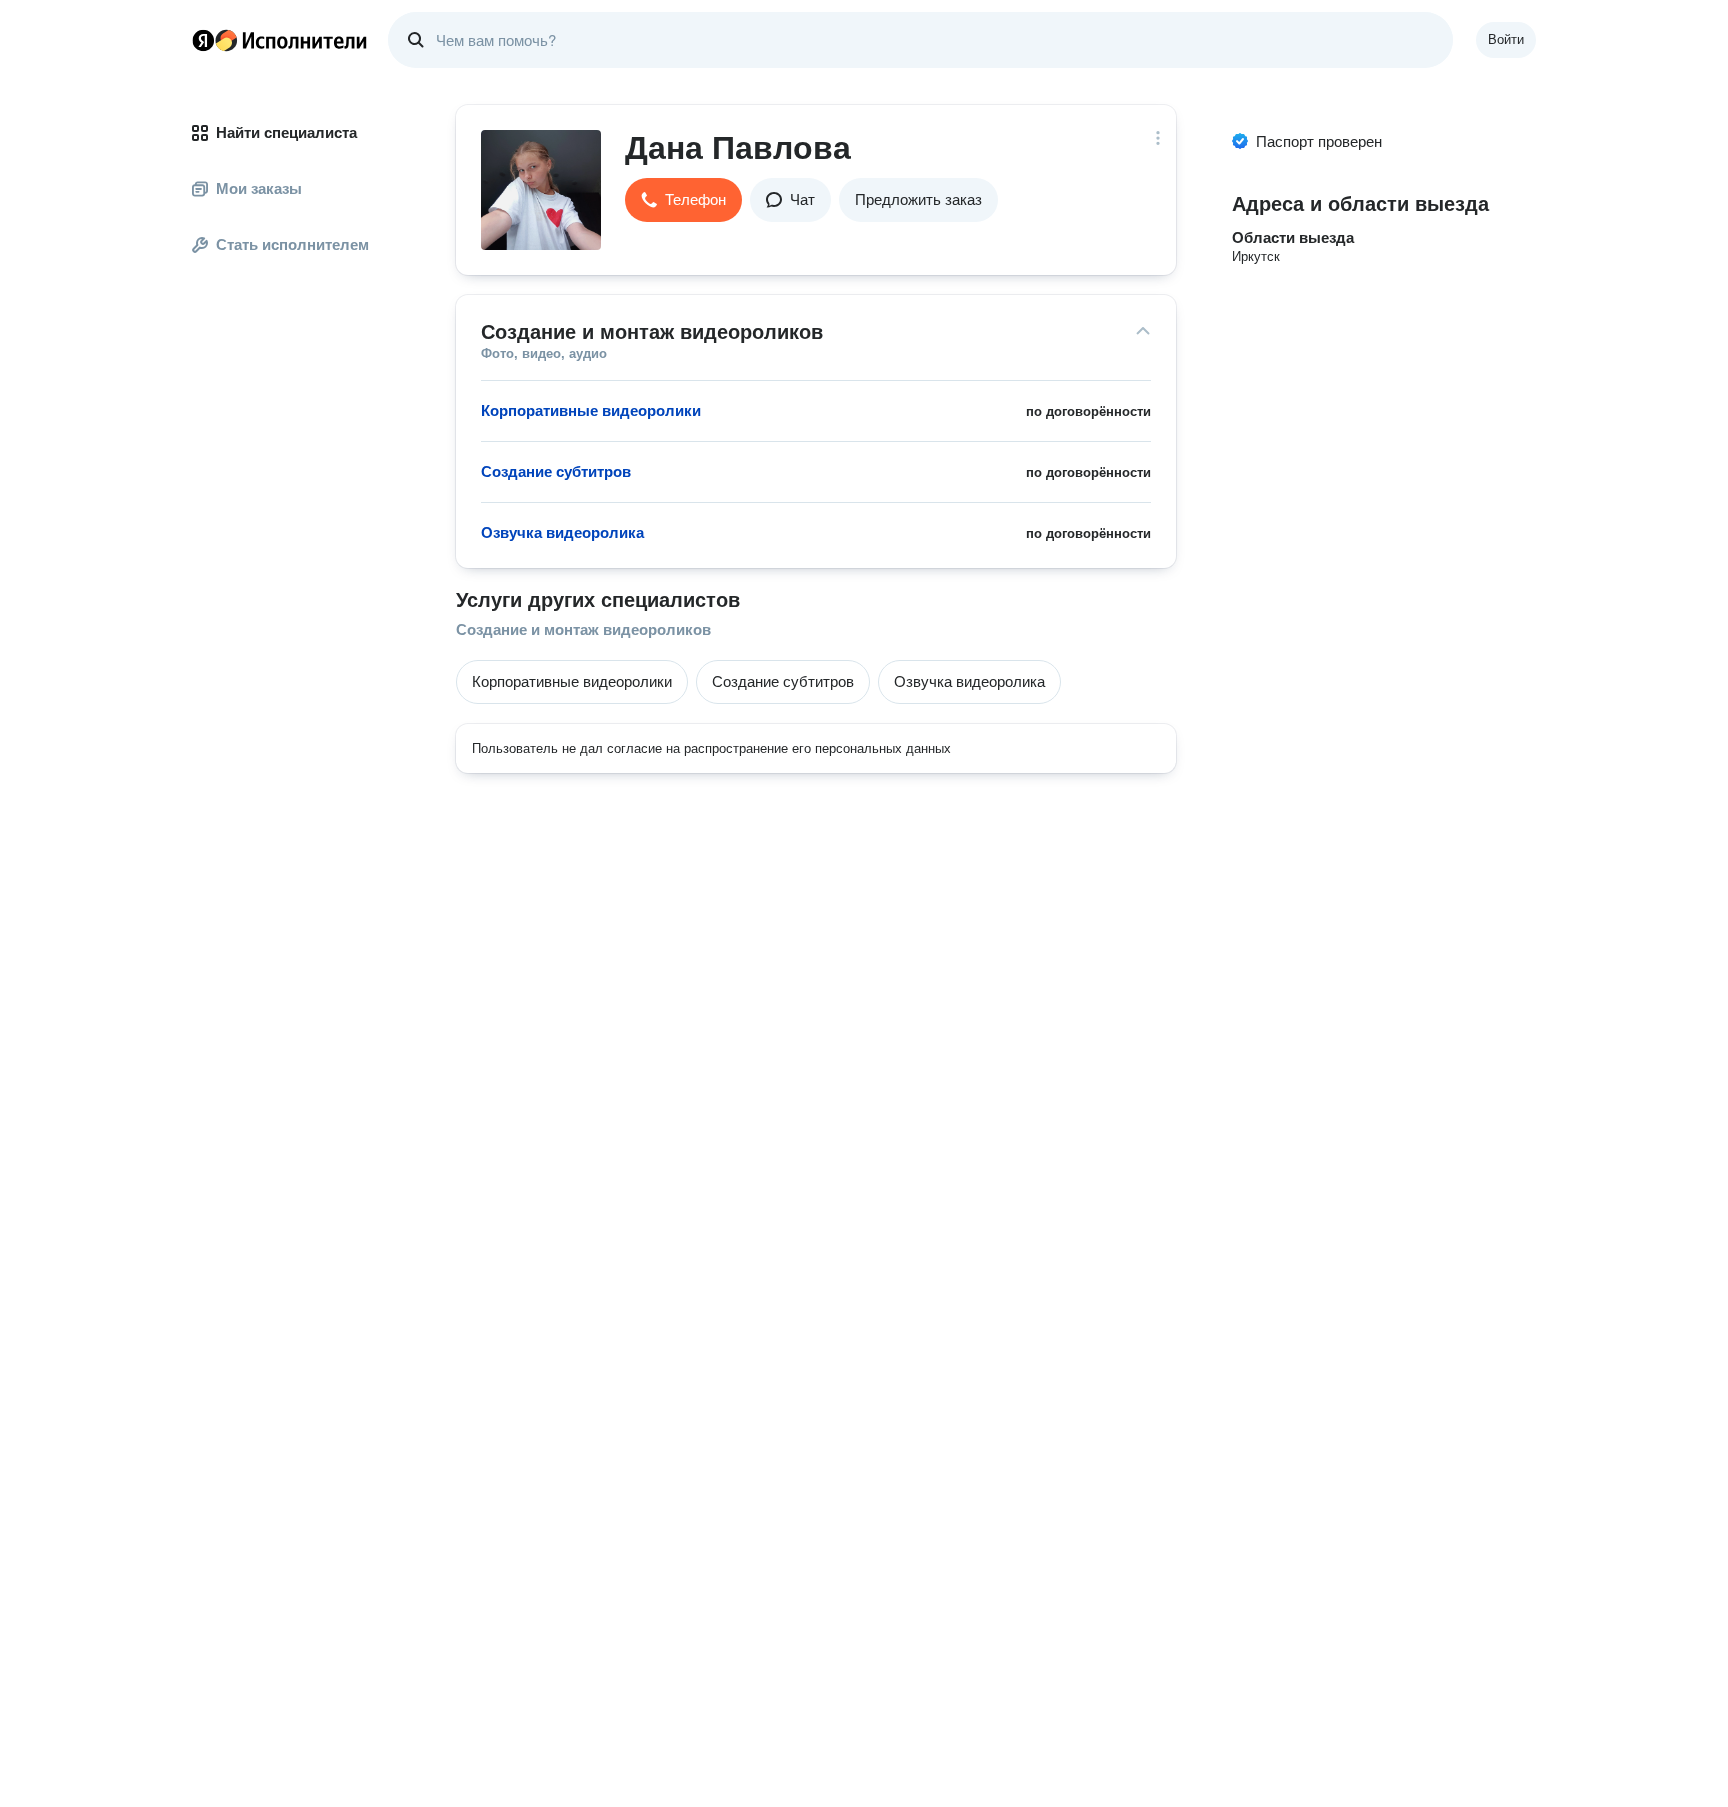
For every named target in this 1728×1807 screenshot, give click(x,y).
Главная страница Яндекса (203, 40)
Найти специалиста (286, 132)
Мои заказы (259, 188)
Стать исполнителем (292, 244)
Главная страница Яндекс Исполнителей (280, 40)
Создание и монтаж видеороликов (583, 629)
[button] (683, 200)
